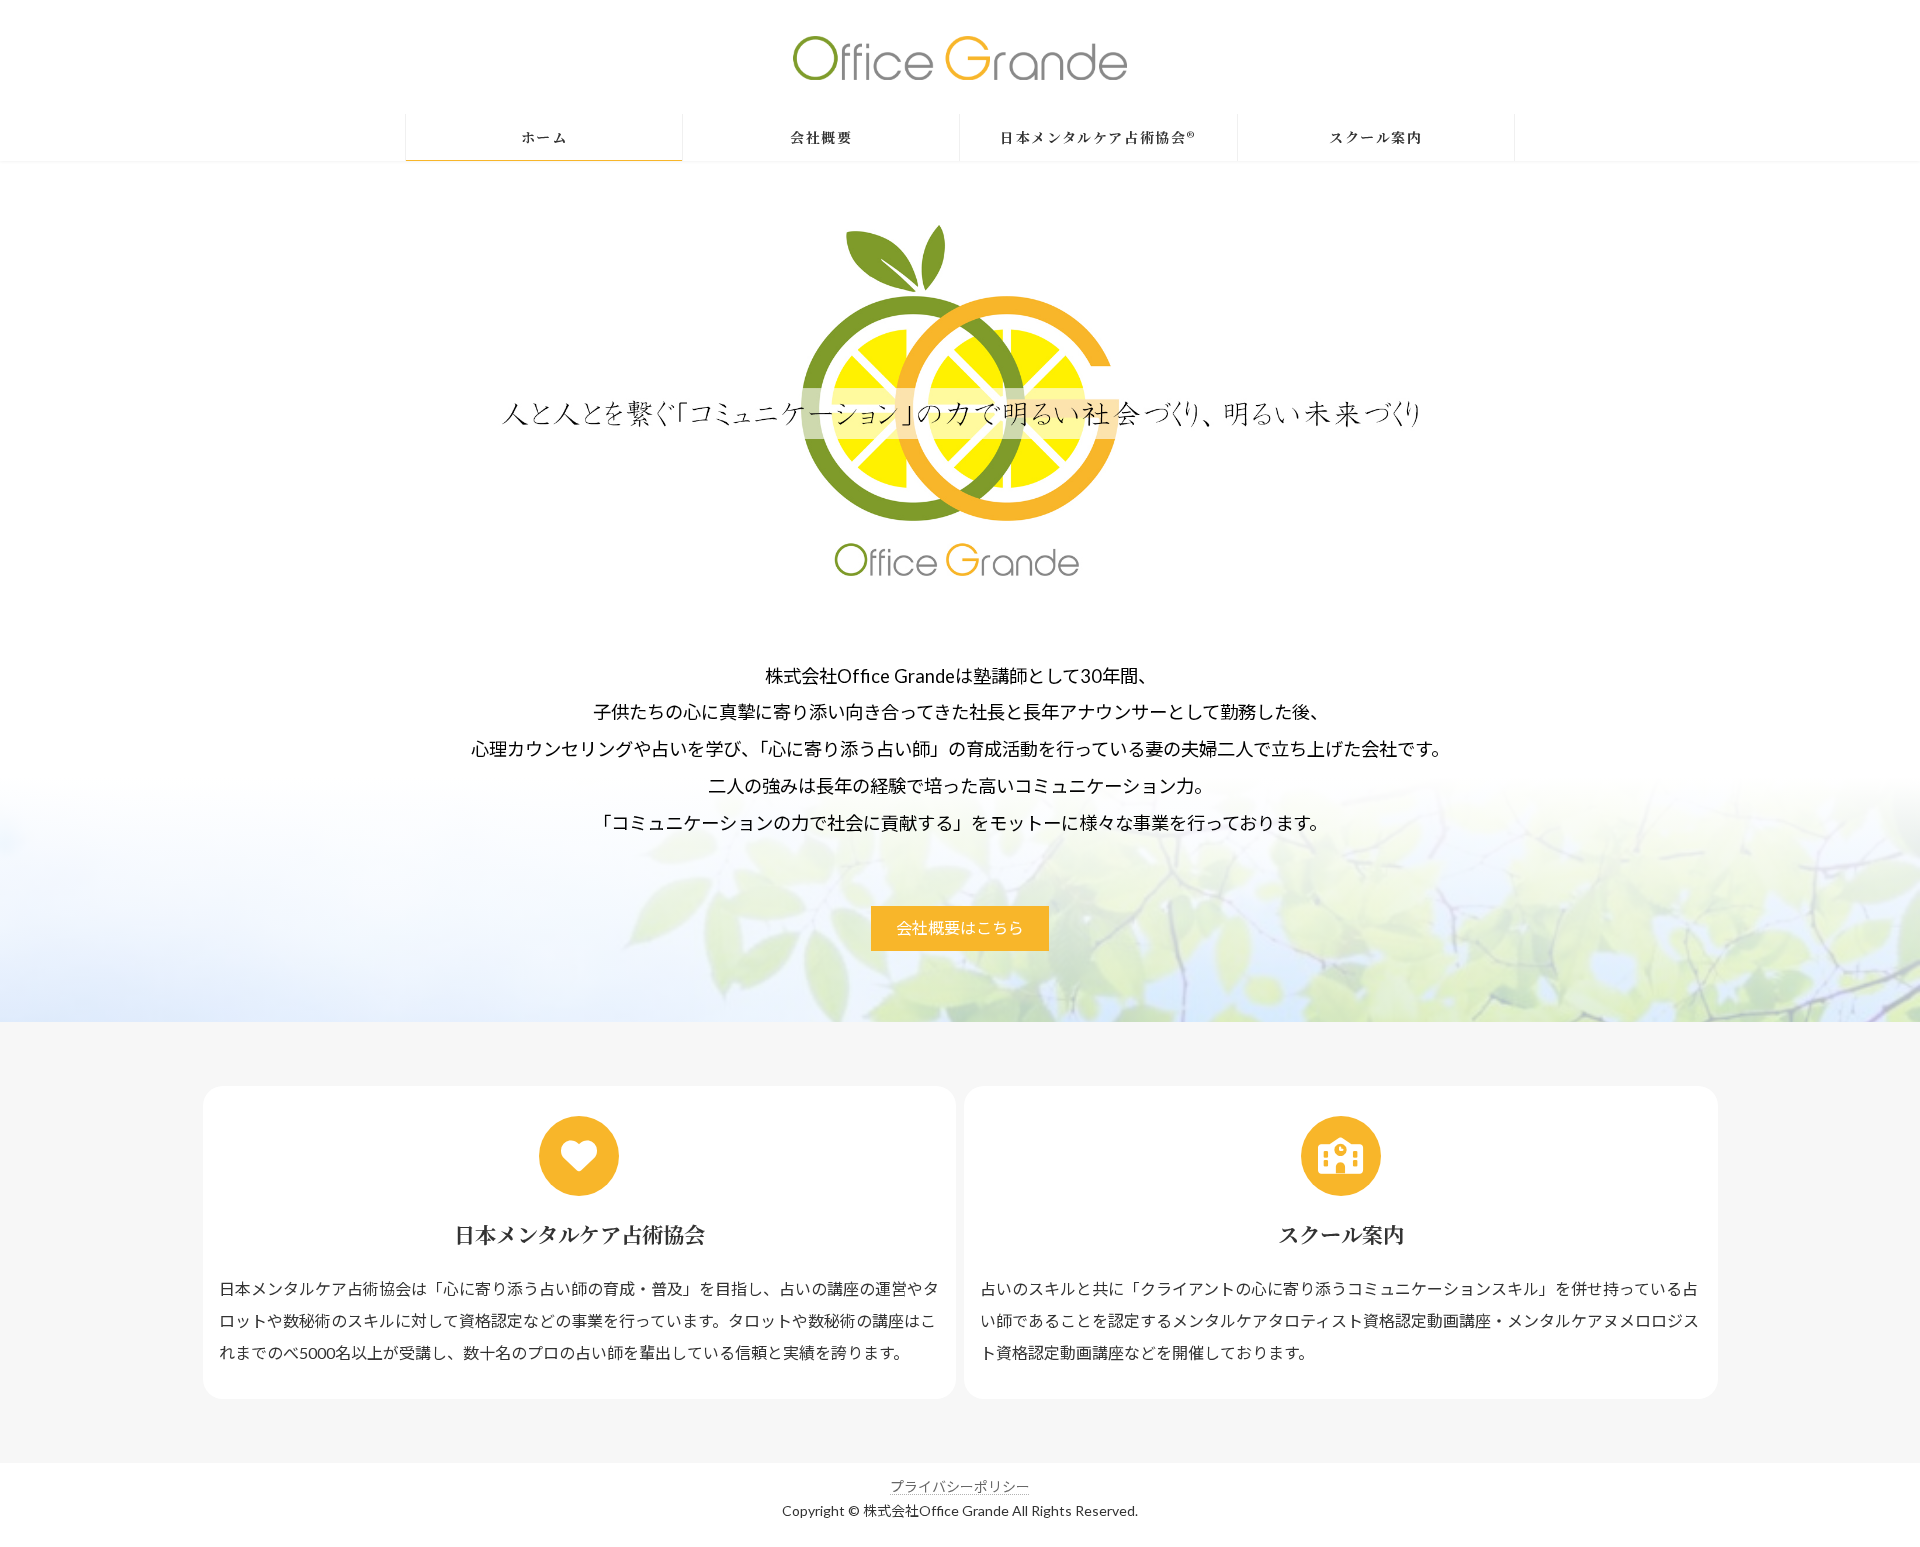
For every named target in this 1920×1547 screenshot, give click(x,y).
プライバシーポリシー (960, 1486)
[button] (960, 928)
